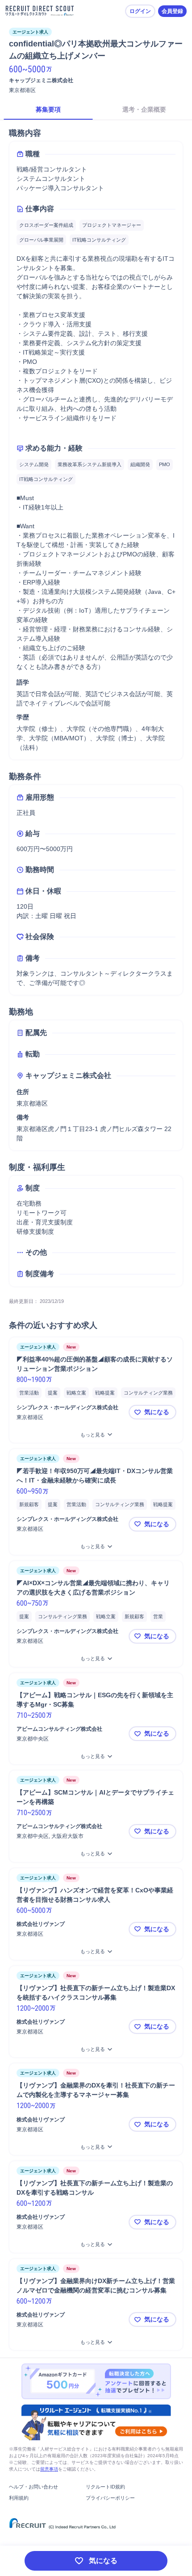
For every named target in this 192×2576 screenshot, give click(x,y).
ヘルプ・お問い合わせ (33, 2487)
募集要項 (48, 109)
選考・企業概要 (144, 109)
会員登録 (172, 11)
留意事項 (49, 2469)
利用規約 (19, 2498)
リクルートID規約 (105, 2487)
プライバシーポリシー (110, 2498)
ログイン (140, 11)
